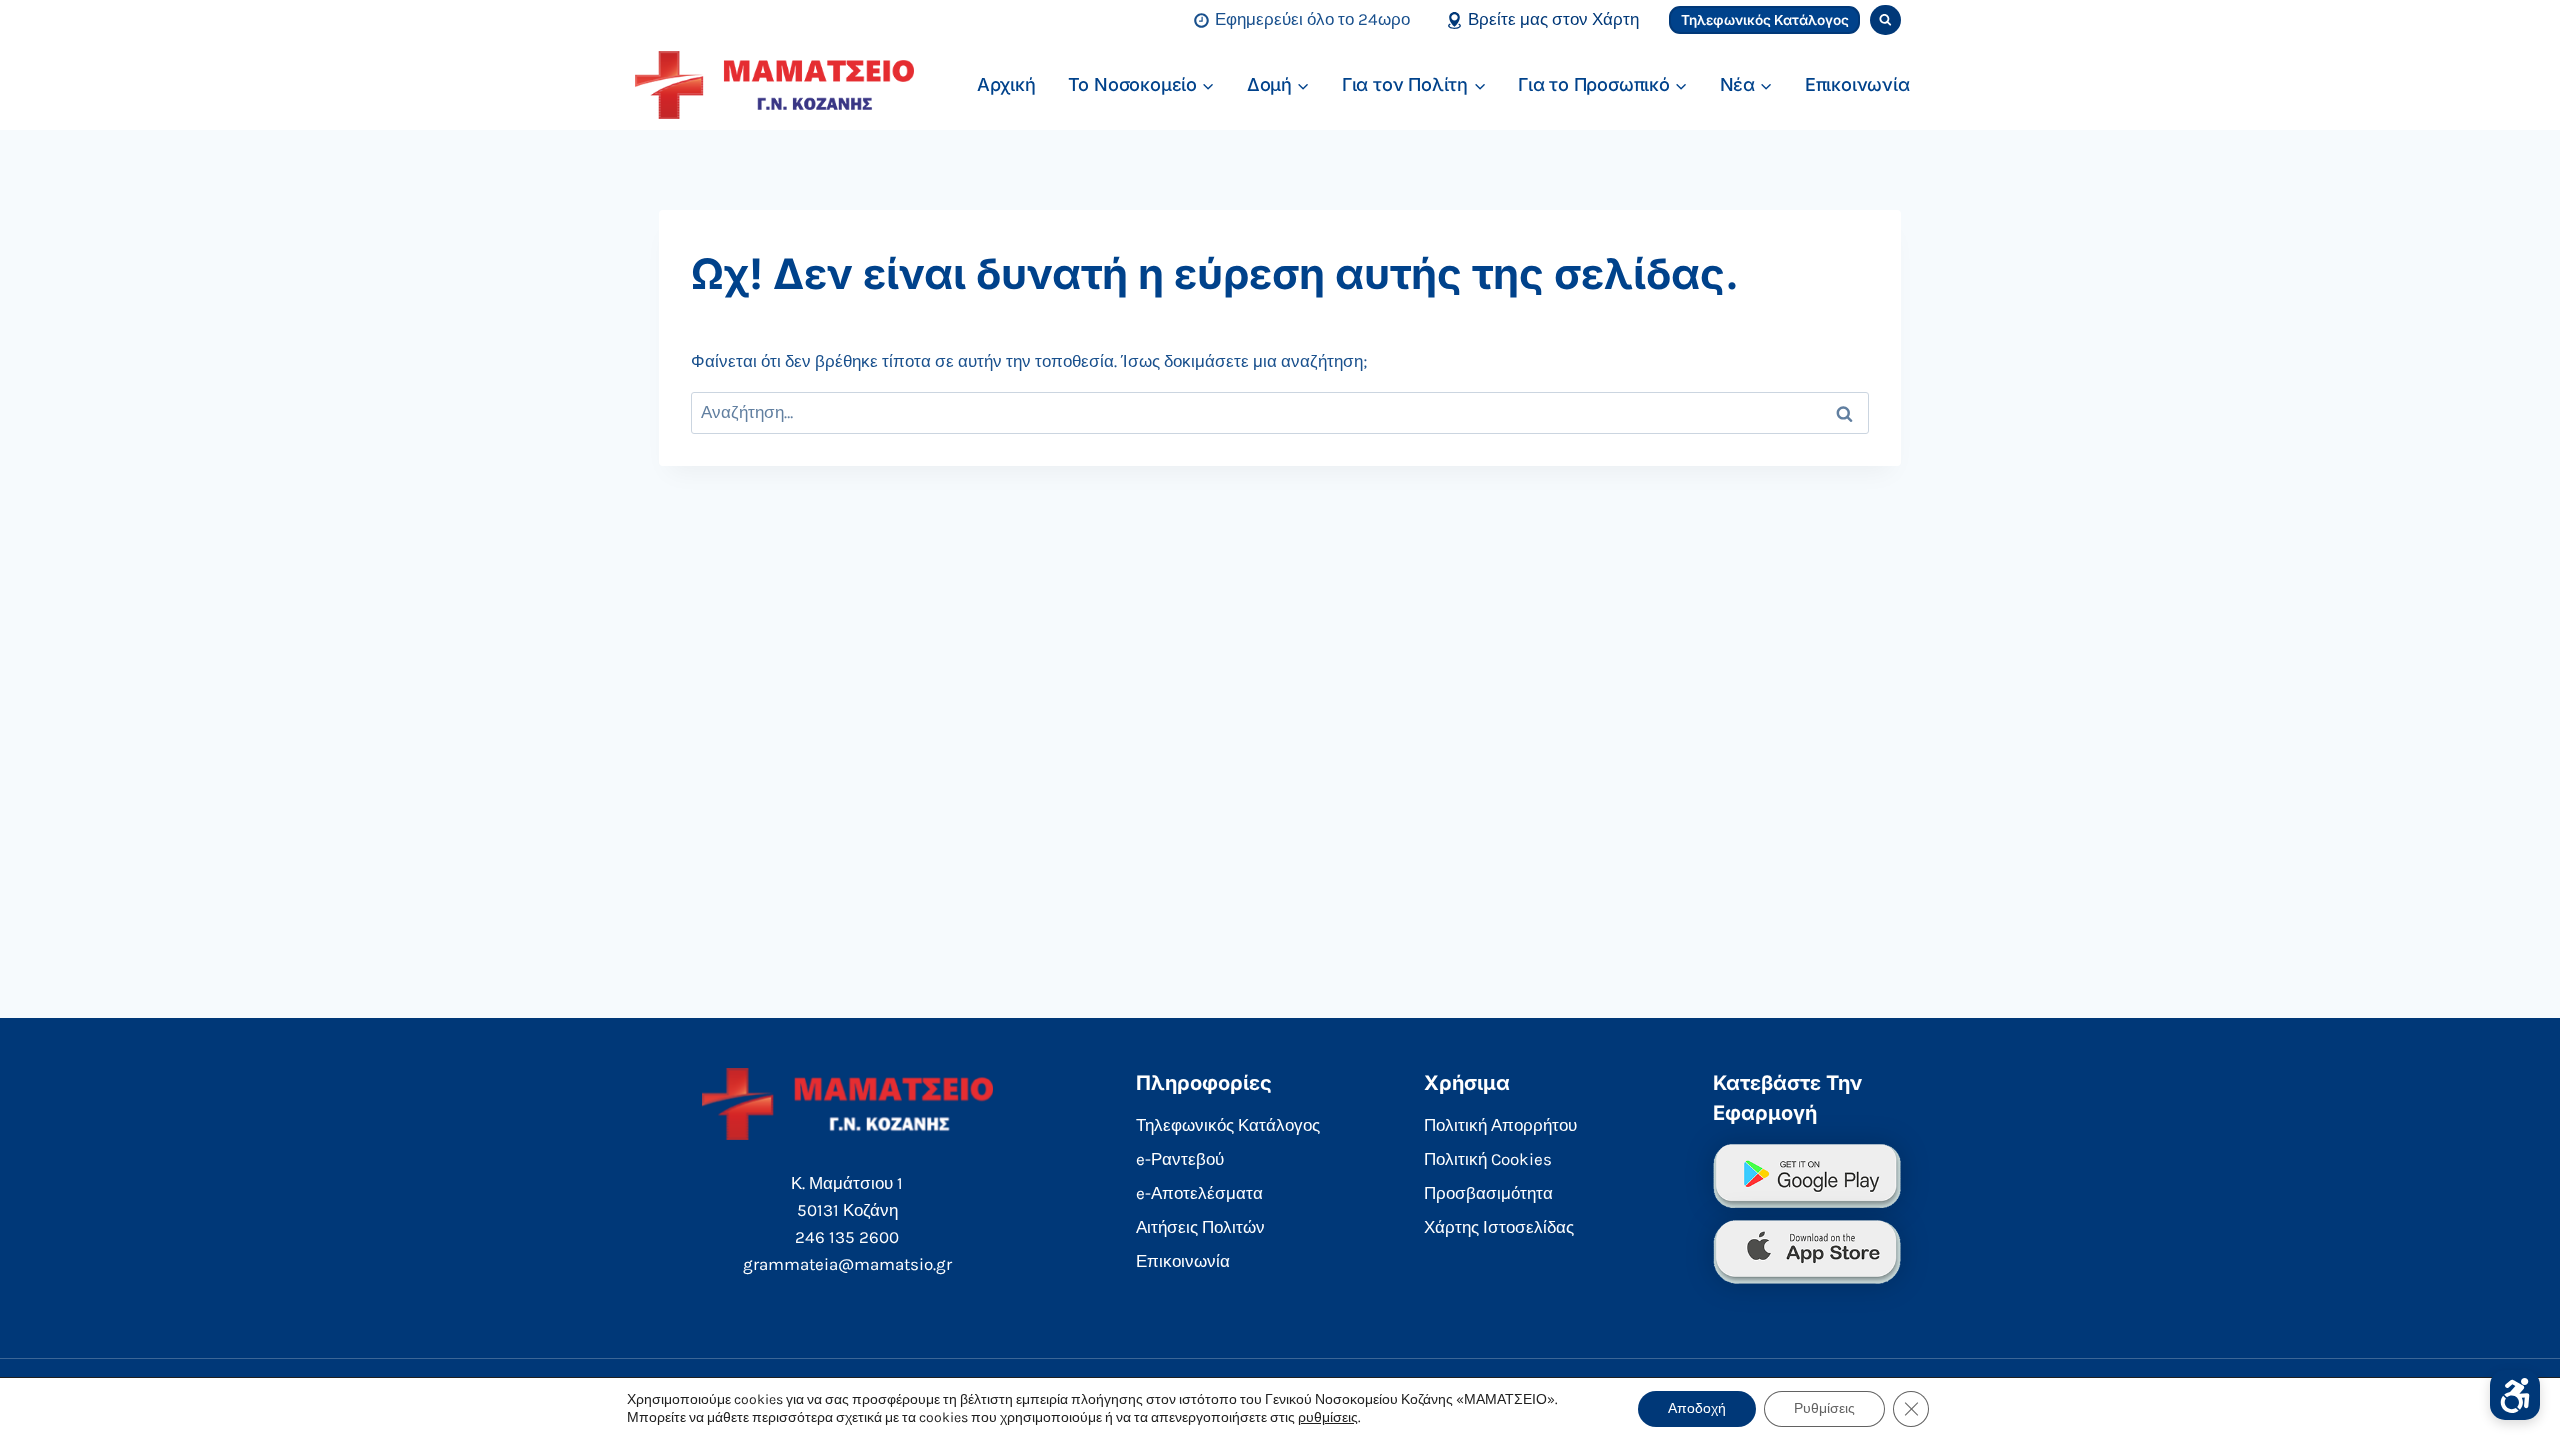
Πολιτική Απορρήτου (1500, 1125)
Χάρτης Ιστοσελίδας (1499, 1227)
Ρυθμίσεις (1824, 1408)
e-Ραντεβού (1180, 1159)
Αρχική (1006, 84)
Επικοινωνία (1857, 84)
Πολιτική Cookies (1488, 1159)
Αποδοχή (1697, 1408)
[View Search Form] (1885, 20)
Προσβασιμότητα (1488, 1193)
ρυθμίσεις (1328, 1417)
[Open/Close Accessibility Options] (2515, 1395)
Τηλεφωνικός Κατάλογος (1765, 20)
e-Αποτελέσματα (1199, 1193)
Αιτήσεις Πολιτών (1200, 1227)
